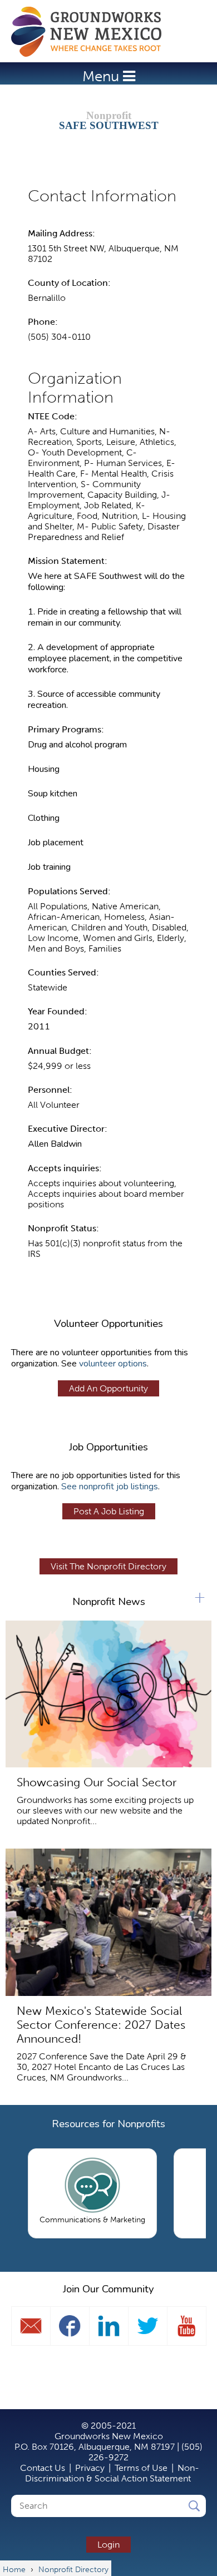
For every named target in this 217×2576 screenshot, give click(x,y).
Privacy (90, 2468)
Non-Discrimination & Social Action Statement (112, 2473)
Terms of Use (141, 2468)
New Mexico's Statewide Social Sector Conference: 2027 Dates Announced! (101, 2025)
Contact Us (43, 2468)
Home (92, 32)
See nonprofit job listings (110, 1487)
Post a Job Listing (109, 1511)
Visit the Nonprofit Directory (108, 1566)
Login (108, 2545)
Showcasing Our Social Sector (97, 1782)
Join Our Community (108, 2289)
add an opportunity (108, 1388)
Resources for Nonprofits (108, 2124)
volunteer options (113, 1364)
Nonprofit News (109, 1602)
